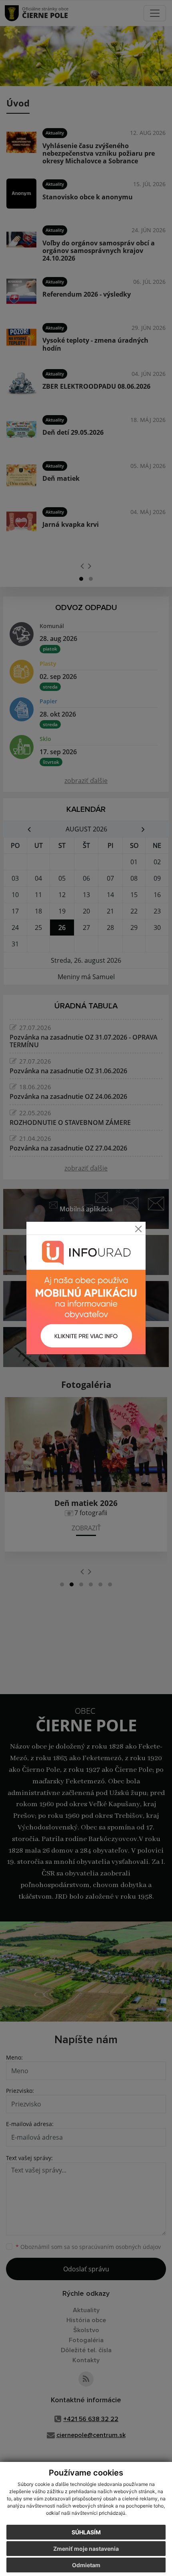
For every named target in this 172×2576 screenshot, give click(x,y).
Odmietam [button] (86, 2565)
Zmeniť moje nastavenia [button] (86, 2549)
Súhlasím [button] (86, 2532)
